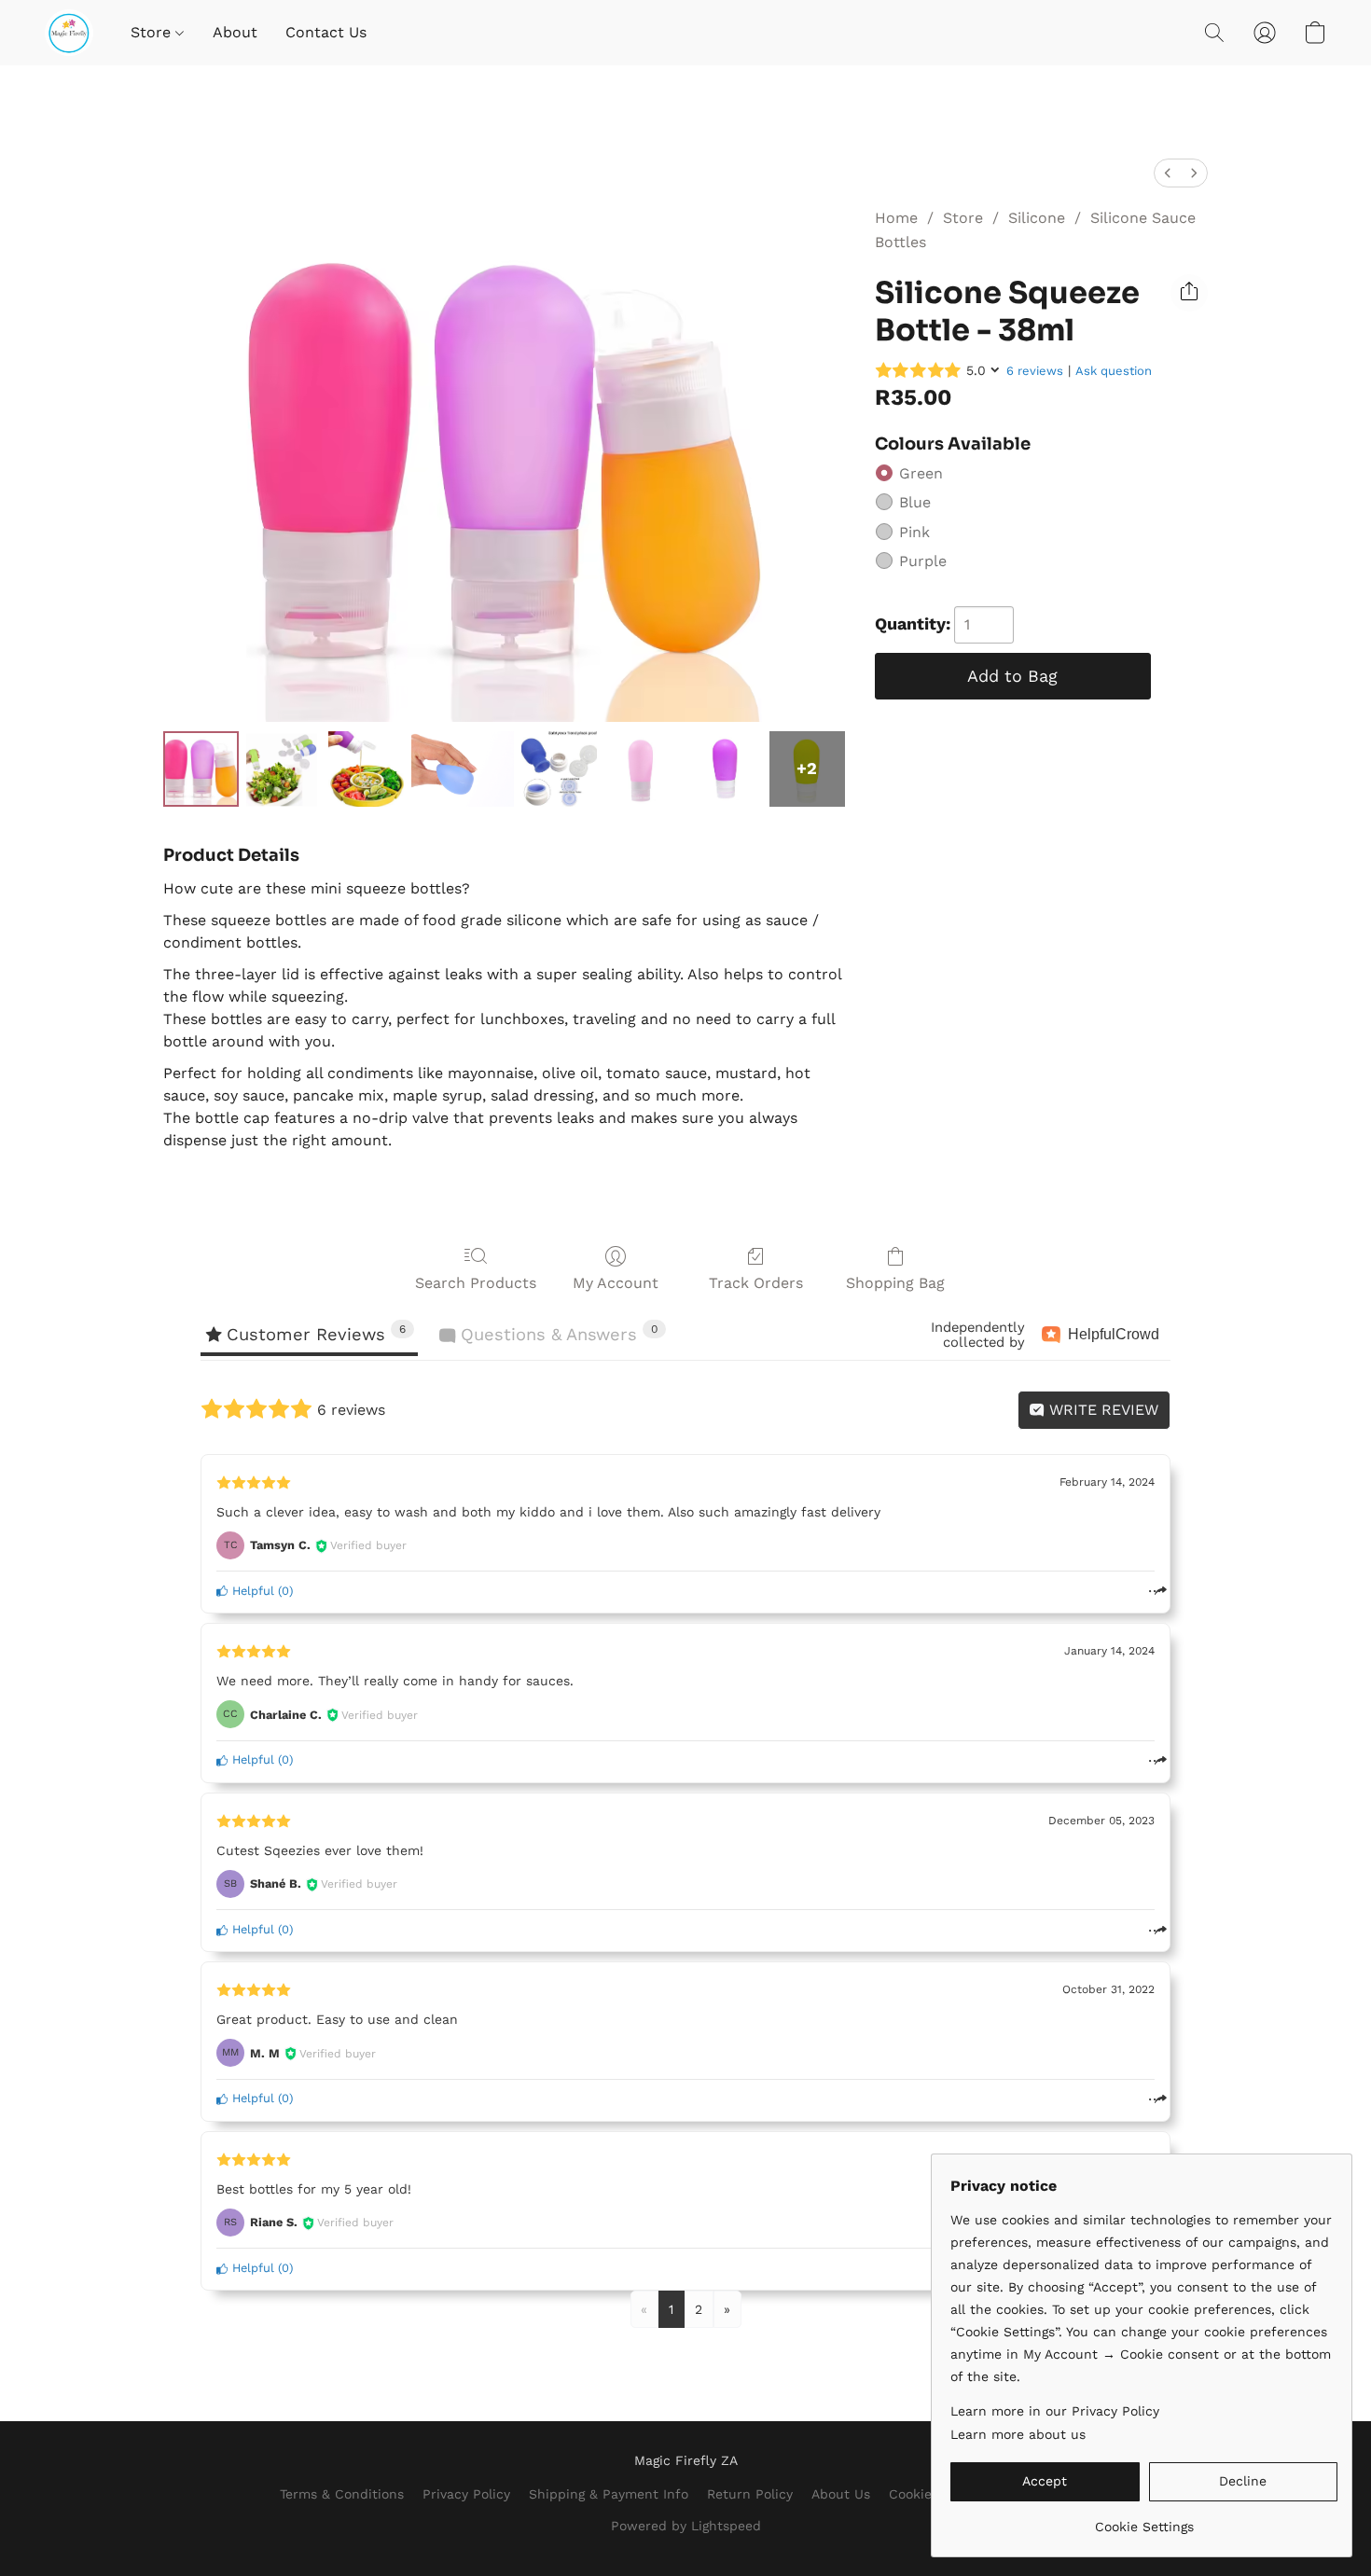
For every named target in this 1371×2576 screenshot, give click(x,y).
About (235, 32)
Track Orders (756, 1283)
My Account (616, 1283)
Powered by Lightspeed (686, 2526)
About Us (841, 2494)
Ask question (1114, 371)
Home (896, 218)
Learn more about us (1018, 2434)
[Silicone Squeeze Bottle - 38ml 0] (201, 769)
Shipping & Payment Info (609, 2494)
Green (921, 473)
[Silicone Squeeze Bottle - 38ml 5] (642, 769)
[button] (69, 33)
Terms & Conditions (342, 2494)
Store (153, 32)
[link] (1144, 2520)
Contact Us (326, 32)
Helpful (251, 1591)
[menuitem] (1168, 173)
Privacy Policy (466, 2494)
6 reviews (1035, 371)
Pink (914, 532)
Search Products (476, 1283)
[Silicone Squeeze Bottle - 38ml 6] (724, 769)
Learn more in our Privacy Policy (1055, 2411)
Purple (923, 561)
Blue (915, 502)
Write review (1101, 1410)
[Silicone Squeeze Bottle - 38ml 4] (559, 769)
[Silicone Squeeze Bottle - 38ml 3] (463, 769)
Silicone (1037, 218)
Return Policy (750, 2494)
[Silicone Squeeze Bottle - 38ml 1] (284, 769)
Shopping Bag (895, 1283)
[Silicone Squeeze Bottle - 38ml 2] (366, 769)
